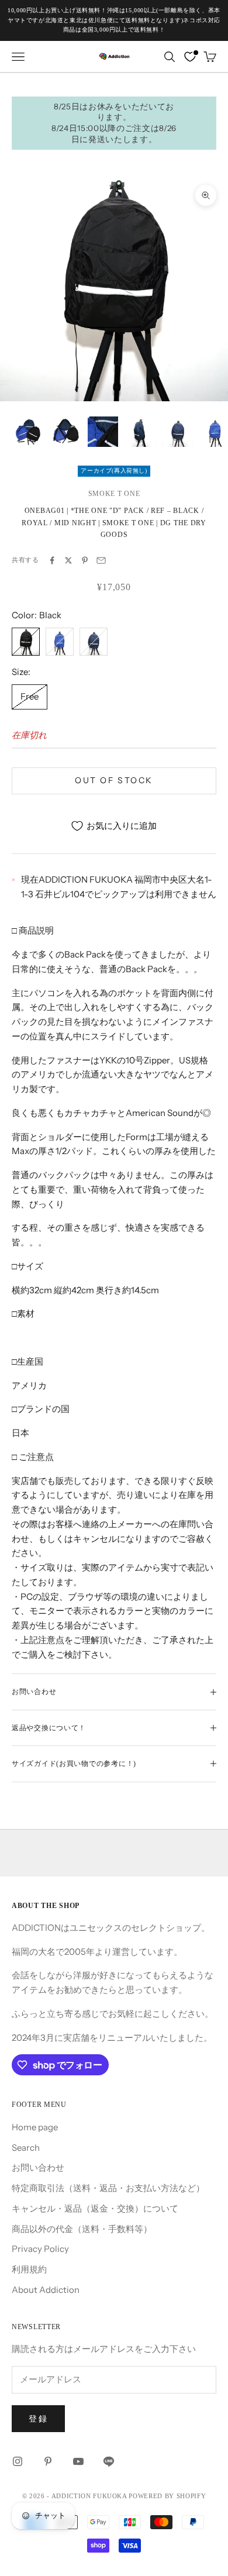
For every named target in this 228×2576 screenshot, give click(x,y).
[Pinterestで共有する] (85, 560)
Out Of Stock (114, 780)
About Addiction (46, 2290)
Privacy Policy (40, 2249)
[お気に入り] (190, 57)
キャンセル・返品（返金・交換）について (95, 2208)
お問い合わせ (38, 2167)
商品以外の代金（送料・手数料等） (82, 2229)
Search (26, 2148)
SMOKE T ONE (114, 494)
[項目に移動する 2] (65, 432)
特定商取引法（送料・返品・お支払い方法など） (108, 2188)
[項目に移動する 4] (140, 432)
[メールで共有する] (101, 560)
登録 (38, 2419)
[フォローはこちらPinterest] (48, 2461)
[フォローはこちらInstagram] (18, 2461)
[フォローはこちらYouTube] (78, 2461)
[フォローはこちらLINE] (109, 2461)
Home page (35, 2127)
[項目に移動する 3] (103, 432)
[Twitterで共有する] (68, 560)
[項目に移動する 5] (178, 432)
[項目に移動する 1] (28, 432)
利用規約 (29, 2269)
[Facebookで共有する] (52, 560)
